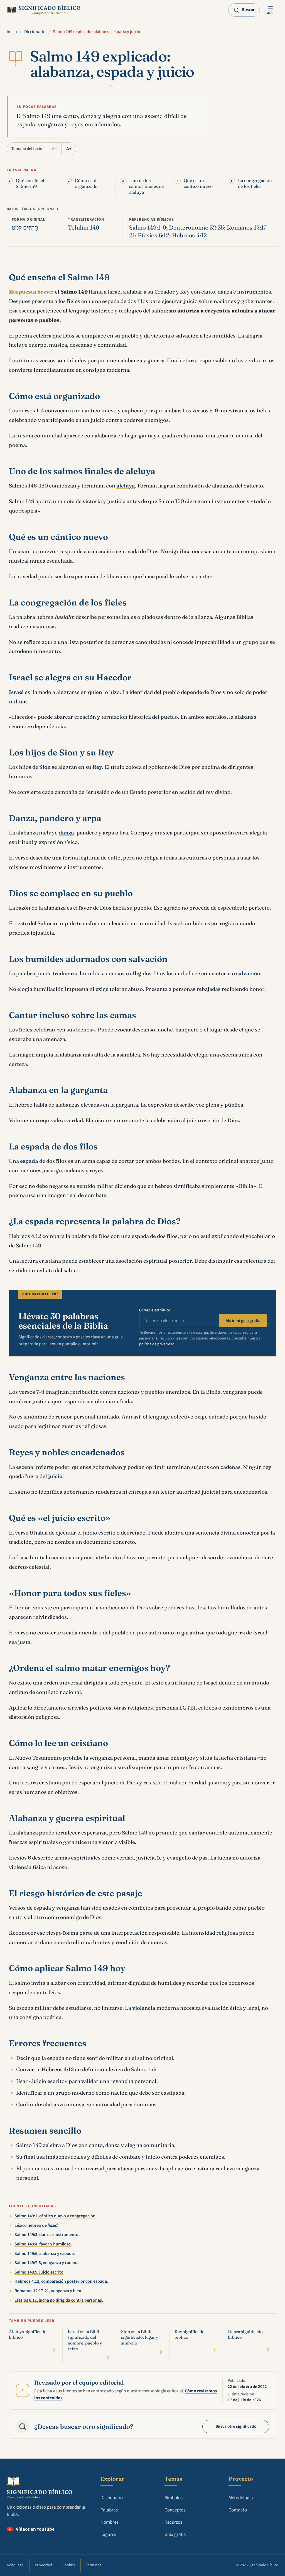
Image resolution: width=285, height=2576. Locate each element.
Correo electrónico (155, 1310)
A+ (69, 149)
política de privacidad (157, 1344)
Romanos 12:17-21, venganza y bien (48, 2291)
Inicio (12, 32)
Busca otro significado (236, 2426)
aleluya (126, 486)
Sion (45, 767)
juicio (55, 1476)
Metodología (241, 2498)
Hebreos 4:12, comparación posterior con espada (61, 2281)
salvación (248, 973)
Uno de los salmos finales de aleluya (146, 186)
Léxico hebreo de (36, 2225)
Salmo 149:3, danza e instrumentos (47, 2235)
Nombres (109, 2522)
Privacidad (43, 2565)
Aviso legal (16, 2565)
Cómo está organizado (86, 183)
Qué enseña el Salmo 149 (30, 183)
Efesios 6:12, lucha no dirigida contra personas (58, 2300)
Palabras (109, 2510)
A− (54, 149)
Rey (97, 767)
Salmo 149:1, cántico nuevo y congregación (55, 2216)
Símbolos (174, 2498)
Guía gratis (175, 2535)
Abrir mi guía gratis (243, 1321)
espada (29, 1161)
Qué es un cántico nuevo (198, 183)
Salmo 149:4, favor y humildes (43, 2244)
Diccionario (35, 32)
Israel (16, 692)
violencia (144, 2008)
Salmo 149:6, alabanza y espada (44, 2254)
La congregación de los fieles (255, 183)
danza (66, 833)
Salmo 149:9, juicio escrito (39, 2272)
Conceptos (175, 2510)
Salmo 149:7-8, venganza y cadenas (47, 2263)
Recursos (173, 2522)
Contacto (238, 2510)
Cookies (69, 2565)
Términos (94, 2565)
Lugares (108, 2535)
